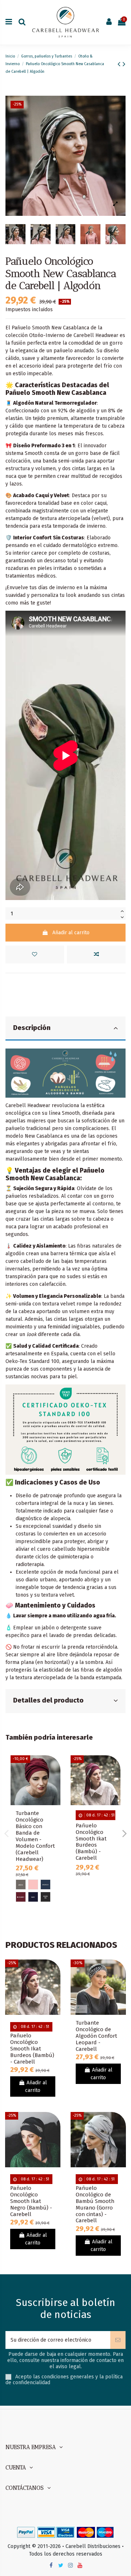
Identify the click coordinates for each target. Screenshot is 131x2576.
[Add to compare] (96, 954)
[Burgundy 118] (21, 1897)
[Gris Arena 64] (21, 1885)
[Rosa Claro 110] (33, 1885)
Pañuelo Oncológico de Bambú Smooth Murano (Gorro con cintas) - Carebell (95, 2204)
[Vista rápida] (55, 1792)
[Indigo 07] (45, 1885)
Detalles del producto (48, 1700)
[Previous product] (120, 64)
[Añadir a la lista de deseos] (35, 954)
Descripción (32, 1028)
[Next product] (124, 64)
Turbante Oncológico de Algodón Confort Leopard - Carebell (96, 2036)
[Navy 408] (33, 1897)
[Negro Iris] (45, 1897)
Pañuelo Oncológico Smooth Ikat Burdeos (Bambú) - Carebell (91, 1842)
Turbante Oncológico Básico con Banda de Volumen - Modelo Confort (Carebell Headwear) (35, 1836)
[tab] (65, 1029)
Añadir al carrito (71, 933)
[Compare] (55, 1779)
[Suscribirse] (118, 2340)
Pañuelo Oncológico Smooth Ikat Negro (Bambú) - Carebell (31, 2201)
